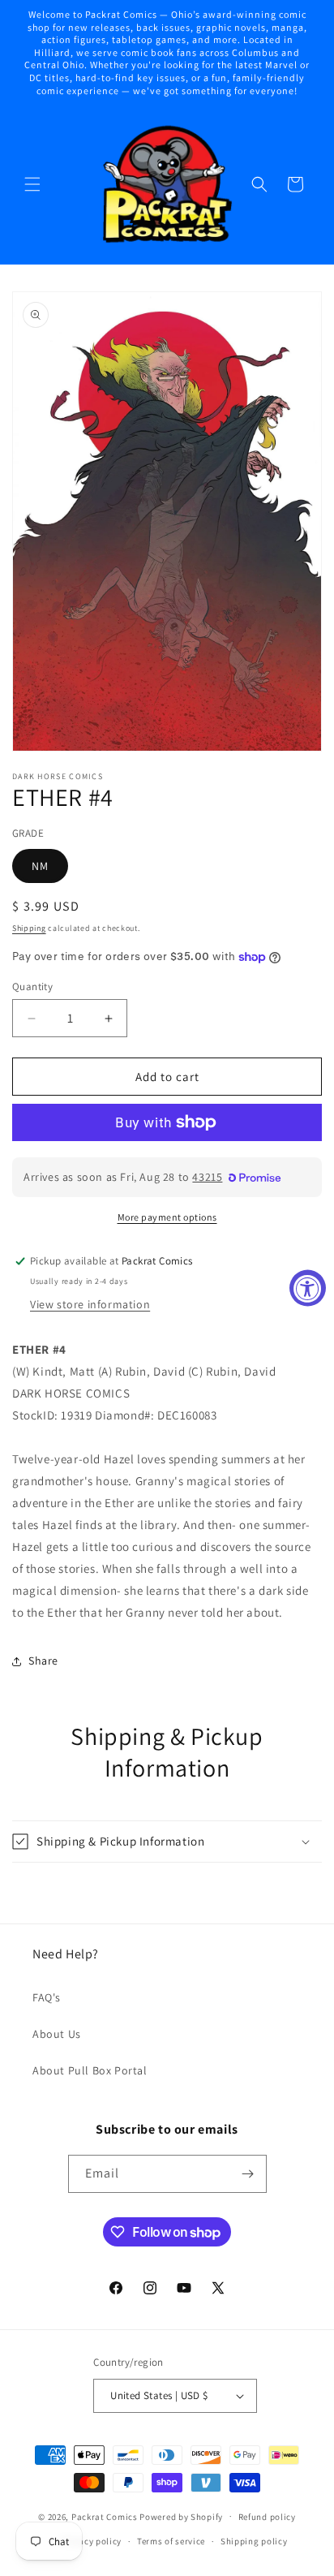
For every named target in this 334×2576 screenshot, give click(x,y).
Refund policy (267, 2517)
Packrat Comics (105, 2516)
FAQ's (47, 1997)
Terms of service (171, 2541)
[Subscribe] (248, 2174)
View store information (90, 1304)
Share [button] (43, 1661)
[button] (32, 184)
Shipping (29, 928)
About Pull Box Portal (90, 2070)
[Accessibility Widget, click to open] (308, 1288)
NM (40, 866)
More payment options (167, 1217)
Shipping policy (254, 2541)
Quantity (32, 986)
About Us (57, 2034)
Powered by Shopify (181, 2516)
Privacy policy (92, 2541)
